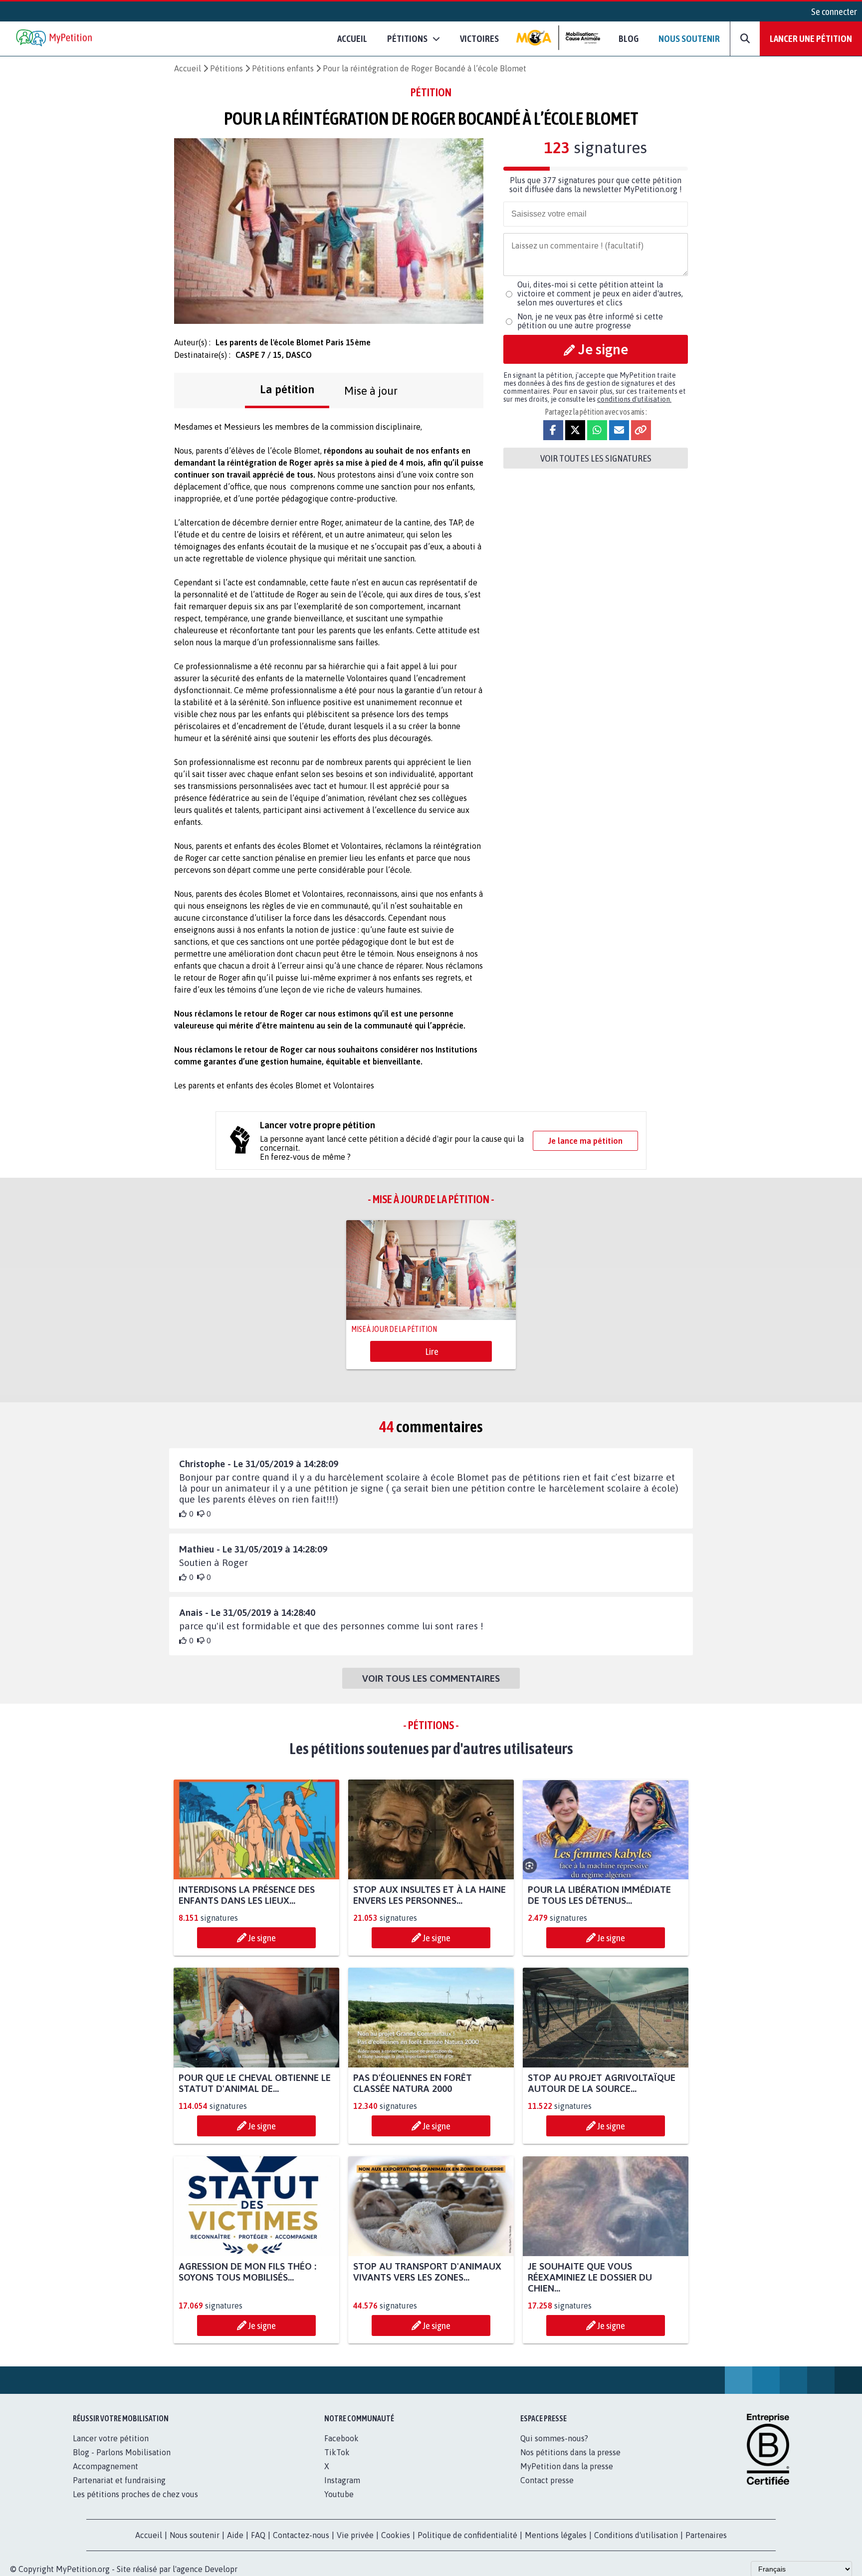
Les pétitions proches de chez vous (135, 2494)
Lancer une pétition (811, 38)
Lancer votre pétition (111, 2438)
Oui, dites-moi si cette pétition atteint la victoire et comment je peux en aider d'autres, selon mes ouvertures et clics (600, 293)
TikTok (337, 2452)
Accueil (352, 38)
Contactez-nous (301, 2535)
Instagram (342, 2480)
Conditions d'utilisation (636, 2535)
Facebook (341, 2438)
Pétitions (226, 68)
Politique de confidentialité (467, 2535)
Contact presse (547, 2480)
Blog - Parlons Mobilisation (122, 2452)
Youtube (339, 2494)
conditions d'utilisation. (634, 399)
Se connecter (834, 11)
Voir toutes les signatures (596, 458)
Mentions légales (556, 2535)
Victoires (479, 38)
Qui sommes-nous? (554, 2438)
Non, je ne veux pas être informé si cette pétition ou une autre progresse (590, 321)
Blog (629, 38)
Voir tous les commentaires (431, 1678)
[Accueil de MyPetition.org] (55, 39)
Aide (235, 2535)
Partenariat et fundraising (119, 2480)
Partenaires (706, 2535)
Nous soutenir (689, 38)
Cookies (396, 2535)
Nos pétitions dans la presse (570, 2452)
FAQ (258, 2535)
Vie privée (355, 2535)
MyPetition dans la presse (567, 2466)
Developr (221, 2569)
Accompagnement (106, 2466)
